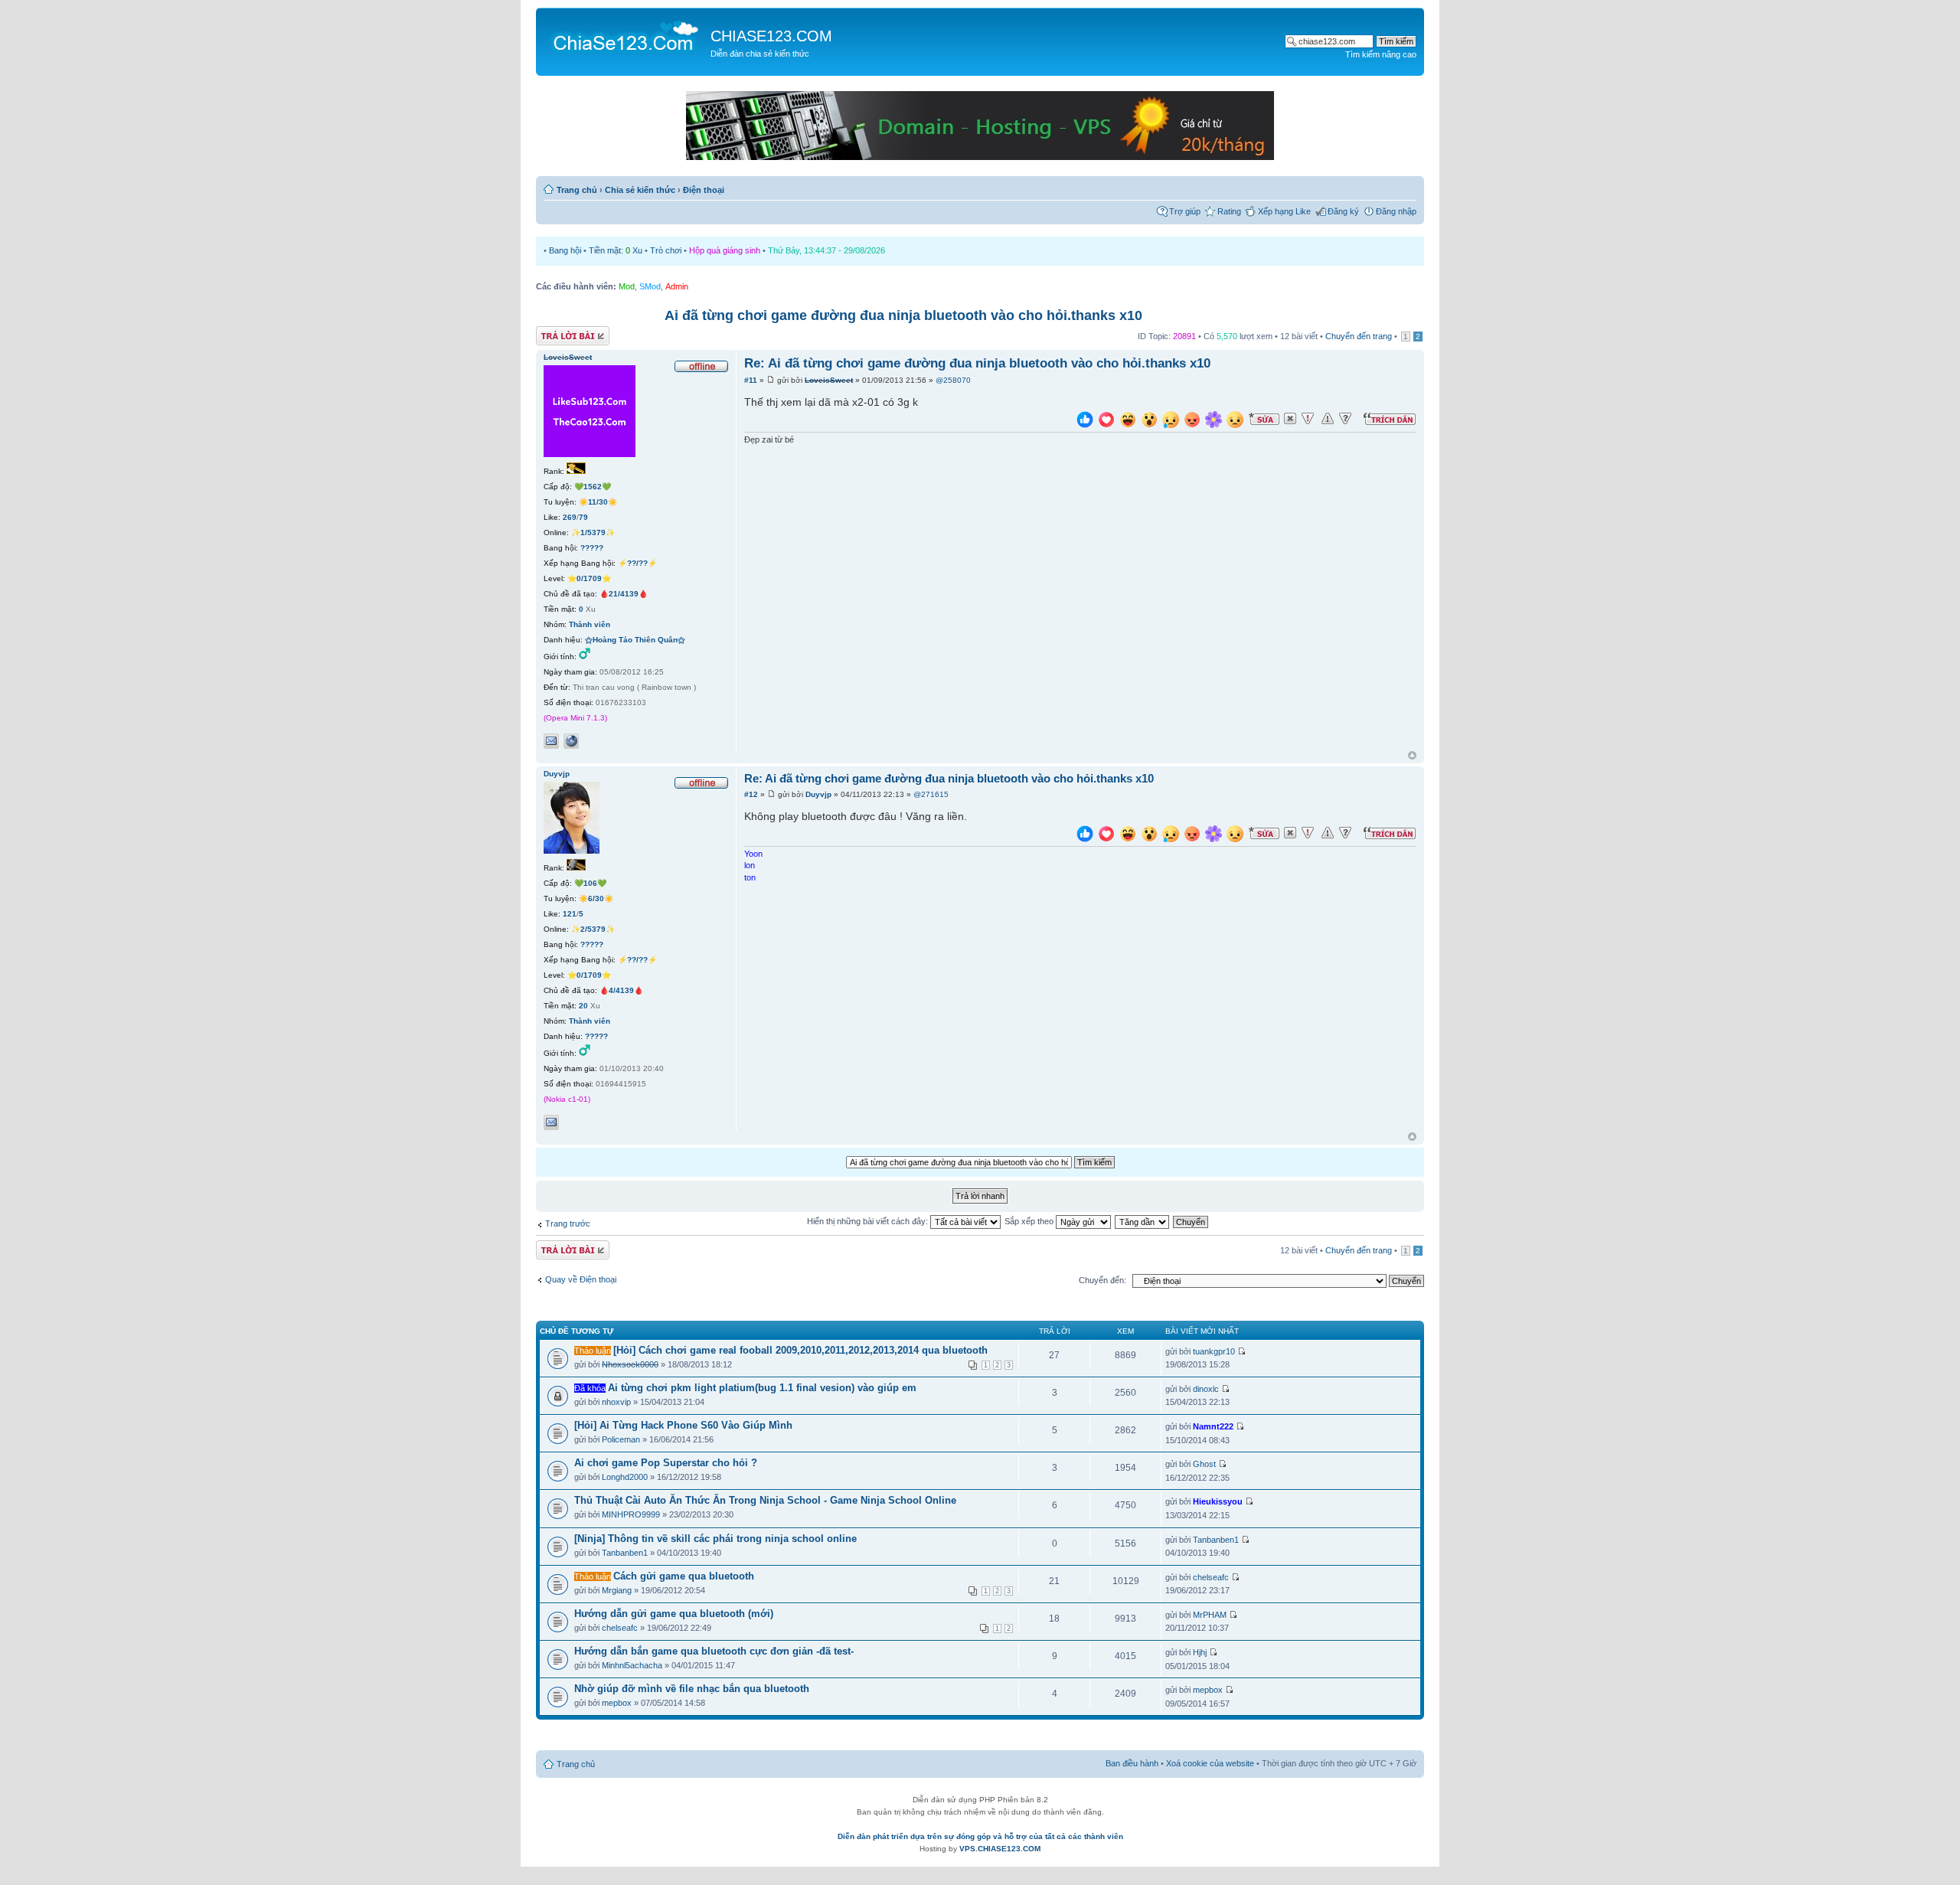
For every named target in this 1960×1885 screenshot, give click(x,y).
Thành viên (590, 624)
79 (583, 517)
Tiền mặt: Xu (616, 250)
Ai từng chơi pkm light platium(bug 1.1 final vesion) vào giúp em (762, 1388)
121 (570, 914)
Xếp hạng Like (1284, 211)
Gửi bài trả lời (561, 332)
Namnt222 (1213, 1426)
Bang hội (565, 250)
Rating (1229, 211)
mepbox (617, 1703)
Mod (627, 286)
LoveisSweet (829, 380)
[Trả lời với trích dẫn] (1390, 419)
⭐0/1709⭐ (589, 578)
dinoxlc (1206, 1389)
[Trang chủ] (625, 35)
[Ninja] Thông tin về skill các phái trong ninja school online (715, 1539)
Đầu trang (1412, 756)
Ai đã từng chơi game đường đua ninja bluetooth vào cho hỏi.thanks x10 (903, 315)
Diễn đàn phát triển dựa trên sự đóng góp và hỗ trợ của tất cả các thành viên (980, 1836)
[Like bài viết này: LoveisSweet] (1085, 421)
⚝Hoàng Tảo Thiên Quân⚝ (635, 640)
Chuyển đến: (1102, 1280)
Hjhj (1200, 1652)
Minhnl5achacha (632, 1665)
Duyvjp (818, 794)
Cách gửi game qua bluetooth (684, 1576)
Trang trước (568, 1223)
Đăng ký (1343, 211)
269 (570, 517)
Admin (677, 286)
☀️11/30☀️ (598, 502)
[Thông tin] (1345, 419)
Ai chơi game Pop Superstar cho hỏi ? (666, 1463)
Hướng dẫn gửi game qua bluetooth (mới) (674, 1614)
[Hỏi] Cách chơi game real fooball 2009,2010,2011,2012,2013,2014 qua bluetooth (800, 1350)
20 (583, 1006)
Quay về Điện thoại (581, 1279)
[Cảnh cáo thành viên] (1328, 419)
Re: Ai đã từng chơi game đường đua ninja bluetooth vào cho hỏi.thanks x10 (977, 363)
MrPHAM (1210, 1615)
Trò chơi (666, 250)
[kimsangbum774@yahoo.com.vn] (551, 1122)
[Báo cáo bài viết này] (1308, 419)
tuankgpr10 (1214, 1351)
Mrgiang (617, 1590)
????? (592, 548)
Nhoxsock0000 (630, 1364)
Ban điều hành (1132, 1763)
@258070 (953, 380)
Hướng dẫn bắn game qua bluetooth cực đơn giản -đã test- (714, 1651)
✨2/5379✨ (593, 929)
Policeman (621, 1439)
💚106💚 (590, 883)
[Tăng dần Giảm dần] (1143, 1221)
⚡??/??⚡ (637, 563)
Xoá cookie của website (1210, 1763)
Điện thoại (704, 190)
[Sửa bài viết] (1264, 419)
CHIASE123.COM (771, 36)
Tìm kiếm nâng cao (1381, 54)
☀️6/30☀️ (596, 898)
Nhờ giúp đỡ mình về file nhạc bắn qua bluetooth (692, 1689)
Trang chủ (577, 190)
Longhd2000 (625, 1477)
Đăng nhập (1396, 211)
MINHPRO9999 (631, 1514)
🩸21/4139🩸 (624, 594)
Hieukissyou (1218, 1501)
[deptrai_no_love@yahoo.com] (551, 741)
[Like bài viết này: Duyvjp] (1085, 836)
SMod (650, 286)
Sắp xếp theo (1030, 1221)
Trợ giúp (1185, 211)
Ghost (1204, 1464)
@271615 (931, 794)
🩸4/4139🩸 (621, 990)
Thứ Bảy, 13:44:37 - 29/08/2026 (826, 250)
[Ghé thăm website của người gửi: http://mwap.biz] (571, 741)
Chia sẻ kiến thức (640, 190)
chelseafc (1211, 1577)
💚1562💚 (593, 487)
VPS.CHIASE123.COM (1000, 1849)
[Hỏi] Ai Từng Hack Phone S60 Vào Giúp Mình (683, 1425)
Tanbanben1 (625, 1553)
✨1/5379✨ (593, 533)
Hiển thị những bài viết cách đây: (869, 1221)
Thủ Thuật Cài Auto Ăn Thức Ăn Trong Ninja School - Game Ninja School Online (765, 1500)
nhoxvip (616, 1402)
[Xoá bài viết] (1290, 419)
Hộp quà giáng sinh (725, 250)
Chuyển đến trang (1359, 336)
